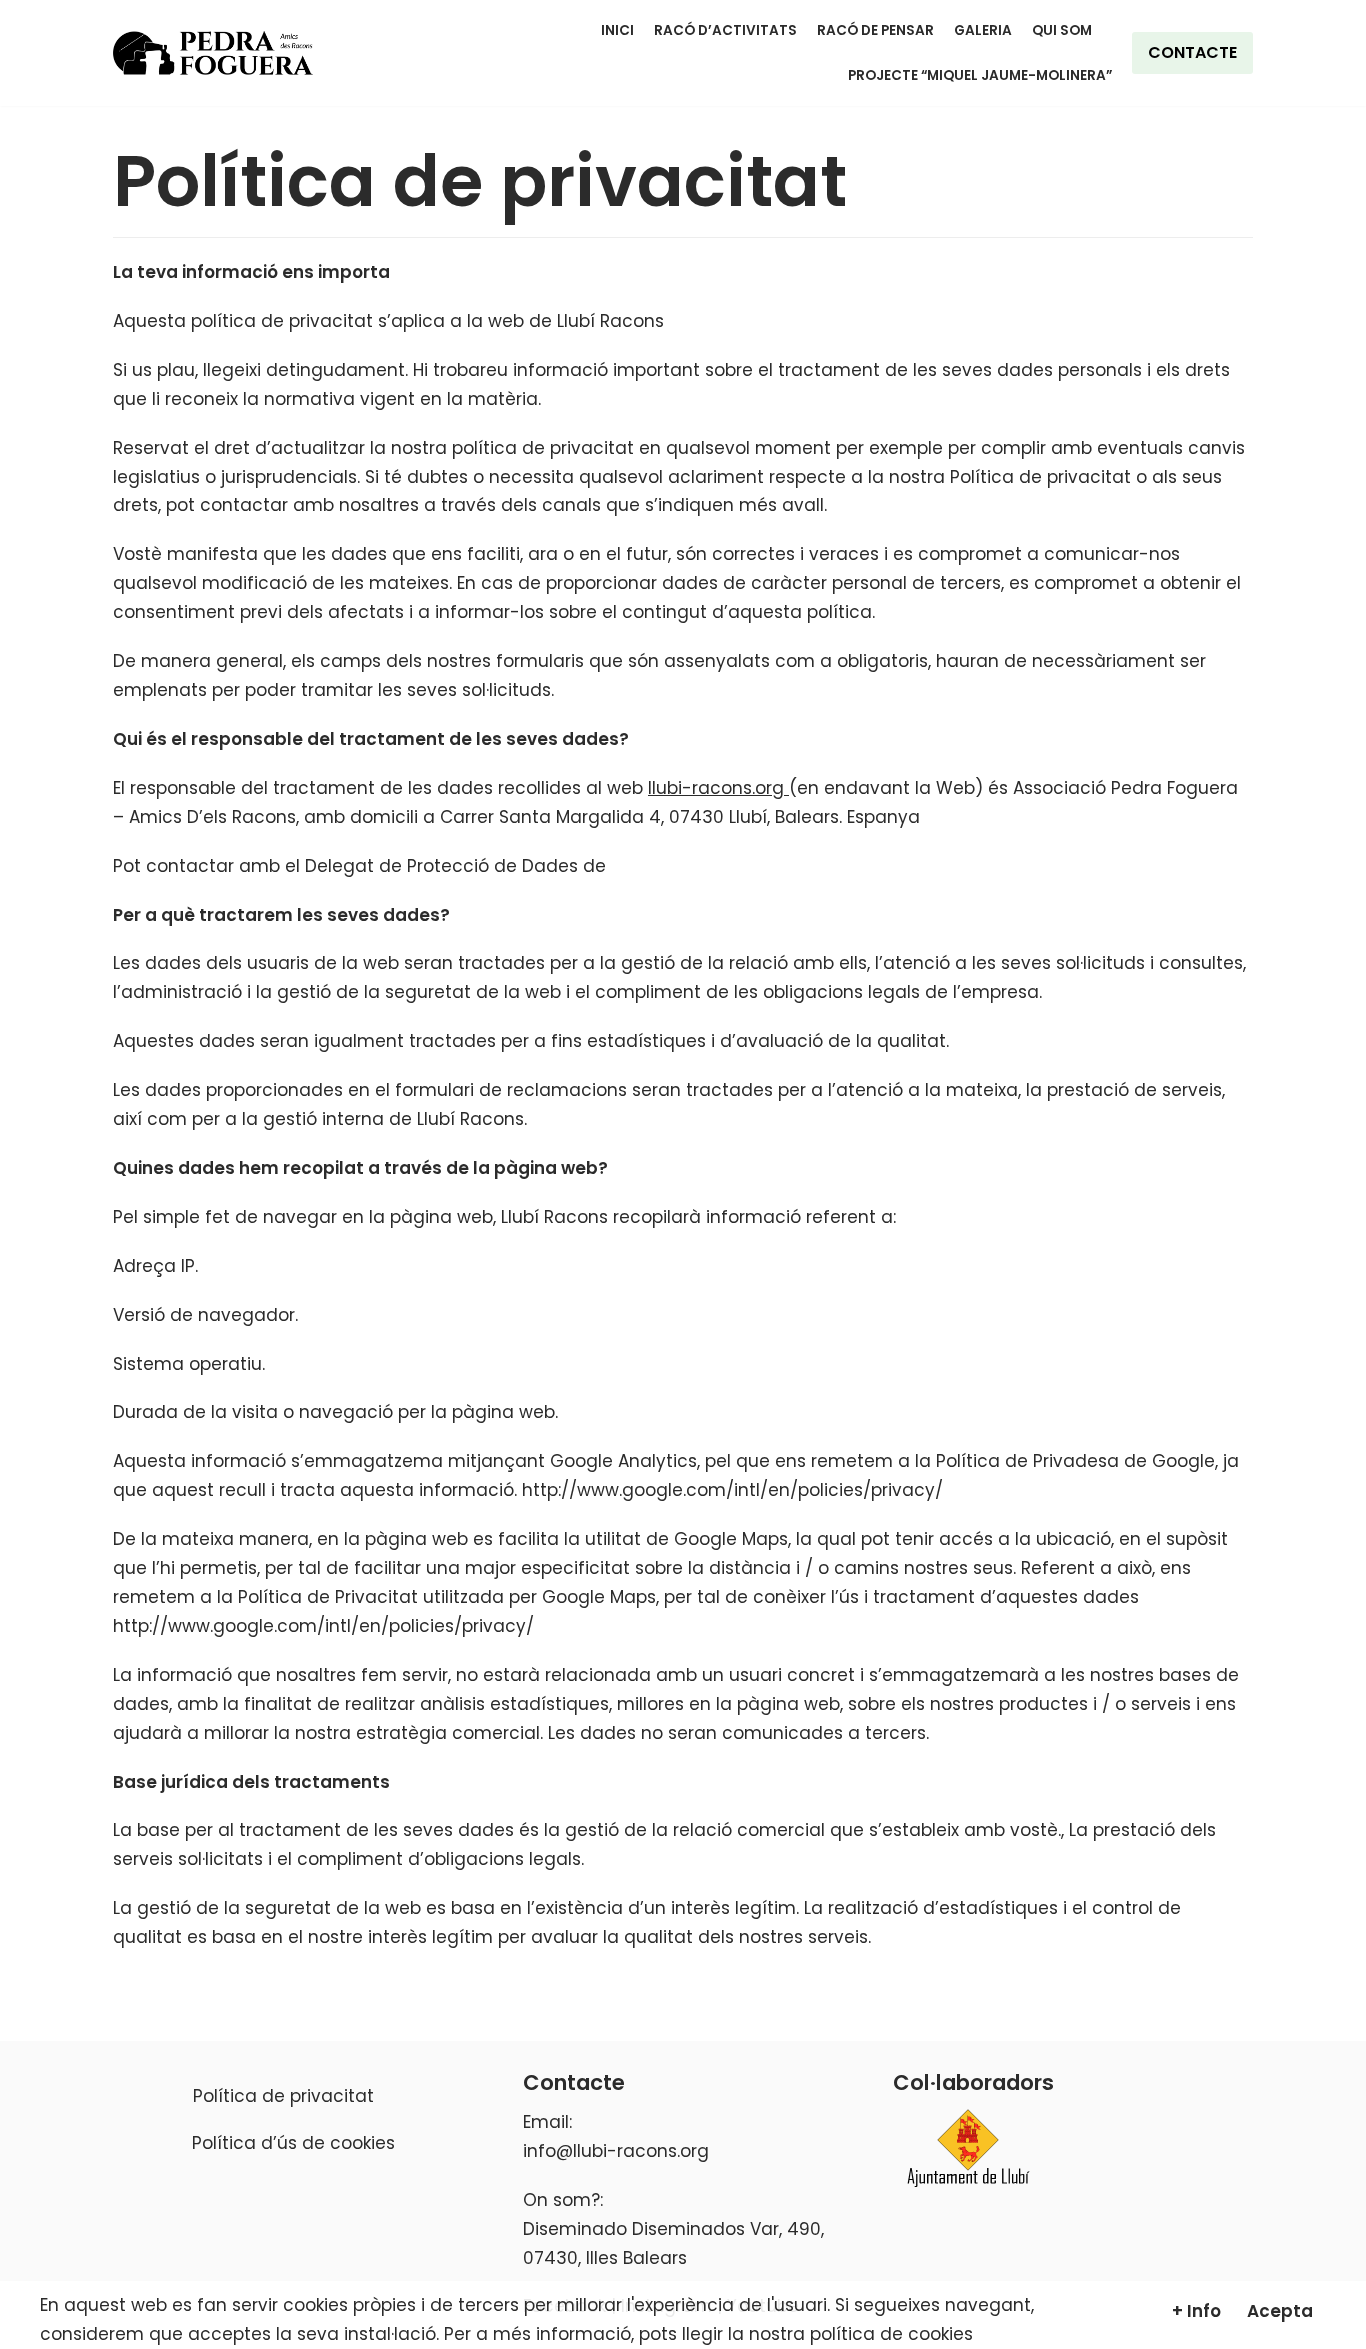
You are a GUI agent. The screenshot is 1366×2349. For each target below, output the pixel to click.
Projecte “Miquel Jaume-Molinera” (980, 75)
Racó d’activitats (725, 30)
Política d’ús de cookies (293, 2143)
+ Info (1196, 2311)
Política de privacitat (283, 2096)
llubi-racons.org (718, 788)
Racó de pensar (875, 30)
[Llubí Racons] (213, 53)
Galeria (983, 30)
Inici (617, 30)
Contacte (1192, 52)
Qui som (1062, 30)
